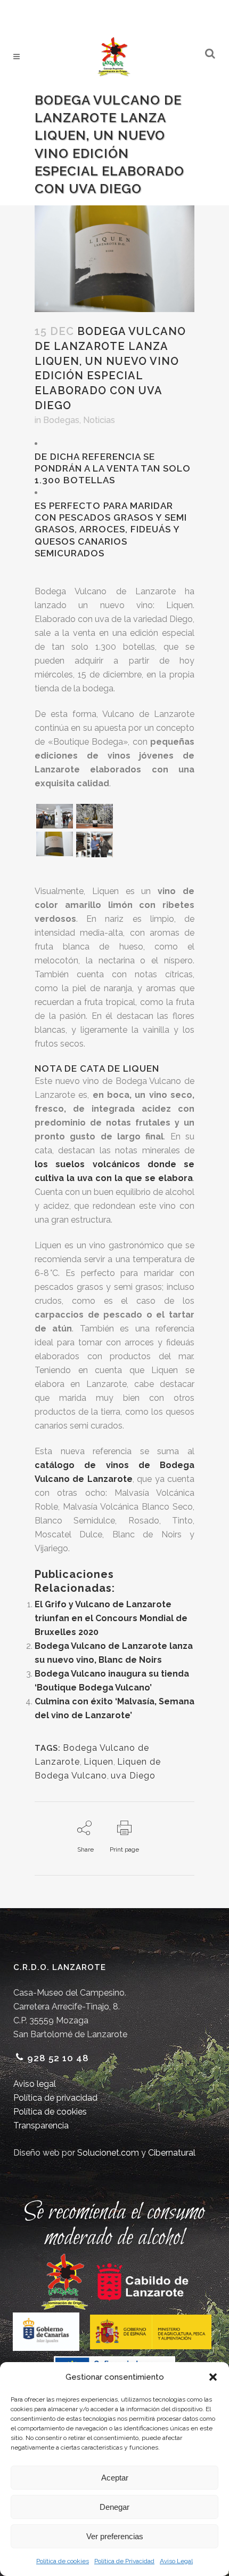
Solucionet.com (108, 2153)
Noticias (99, 420)
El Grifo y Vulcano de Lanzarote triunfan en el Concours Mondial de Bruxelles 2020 (111, 1618)
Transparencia (41, 2126)
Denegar (114, 2507)
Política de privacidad (55, 2098)
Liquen (99, 1762)
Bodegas (61, 420)
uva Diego (133, 1776)
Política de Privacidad (124, 2561)
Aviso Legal (176, 2561)
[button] (213, 2377)
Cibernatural (172, 2153)
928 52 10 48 (58, 2058)
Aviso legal (35, 2084)
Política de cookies (63, 2561)
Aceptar (115, 2478)
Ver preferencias (115, 2536)
